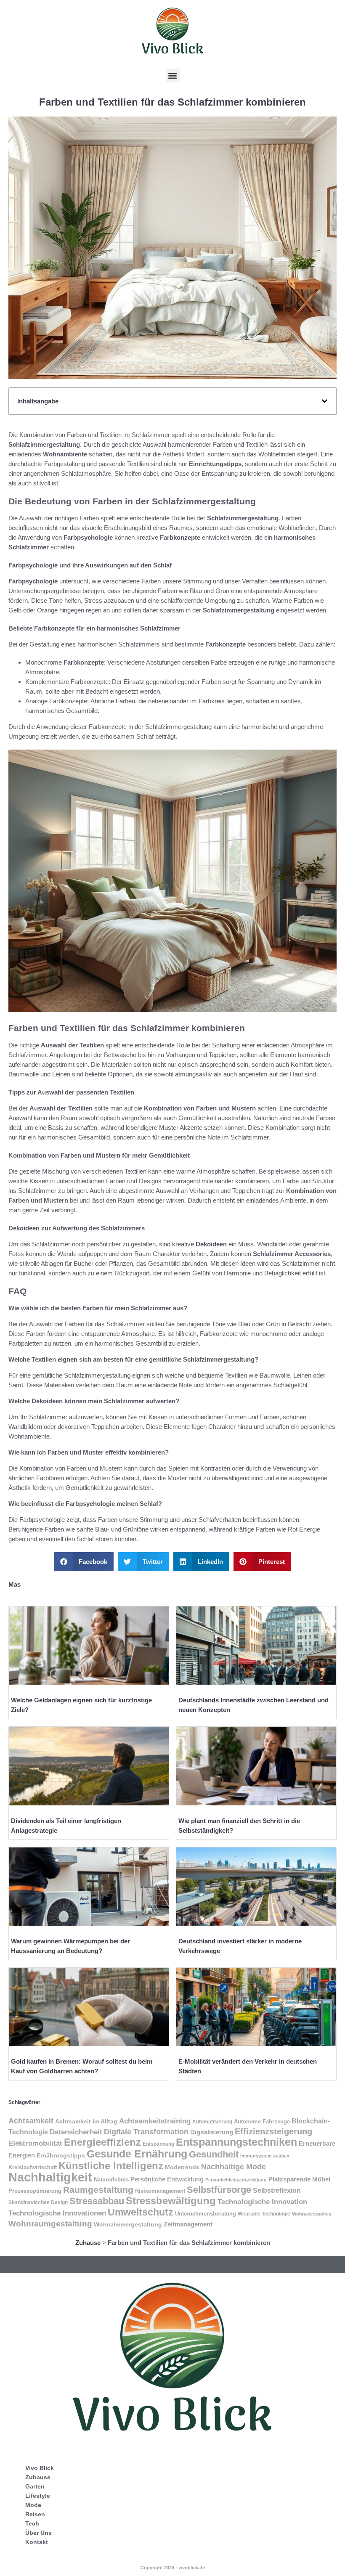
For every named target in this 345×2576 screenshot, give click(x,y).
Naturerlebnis (111, 2180)
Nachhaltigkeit (50, 2177)
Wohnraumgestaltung (50, 2224)
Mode (33, 2505)
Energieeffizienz (102, 2142)
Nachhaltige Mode (234, 2167)
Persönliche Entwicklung (167, 2179)
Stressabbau (97, 2201)
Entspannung (158, 2144)
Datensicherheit (76, 2132)
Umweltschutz (141, 2212)
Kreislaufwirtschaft (33, 2167)
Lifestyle (38, 2496)
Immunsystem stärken (265, 2156)
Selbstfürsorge (219, 2190)
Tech (32, 2523)
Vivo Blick (40, 2468)
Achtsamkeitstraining (155, 2121)
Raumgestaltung (98, 2190)
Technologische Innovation (262, 2202)
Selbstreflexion (277, 2190)
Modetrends (182, 2167)
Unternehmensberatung (206, 2214)
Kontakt (37, 2542)
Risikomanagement (160, 2191)
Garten (35, 2486)
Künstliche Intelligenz (111, 2166)
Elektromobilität (35, 2143)
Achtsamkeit (31, 2121)
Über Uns (38, 2533)
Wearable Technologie (264, 2214)
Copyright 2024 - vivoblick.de (173, 2568)
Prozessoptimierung (35, 2191)
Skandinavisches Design (38, 2202)
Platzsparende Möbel (299, 2179)
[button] (173, 76)
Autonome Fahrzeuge (262, 2121)
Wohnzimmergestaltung (128, 2224)
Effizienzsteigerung (273, 2131)
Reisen (35, 2514)
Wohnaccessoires (312, 2214)
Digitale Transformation (146, 2132)
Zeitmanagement (188, 2224)
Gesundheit (214, 2154)
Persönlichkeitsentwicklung (236, 2180)
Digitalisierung (212, 2132)
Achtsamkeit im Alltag (86, 2121)
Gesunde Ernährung (137, 2154)
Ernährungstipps (61, 2156)
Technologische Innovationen (57, 2213)
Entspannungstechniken (236, 2142)
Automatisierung (212, 2122)
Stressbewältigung (171, 2201)
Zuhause (88, 2243)
